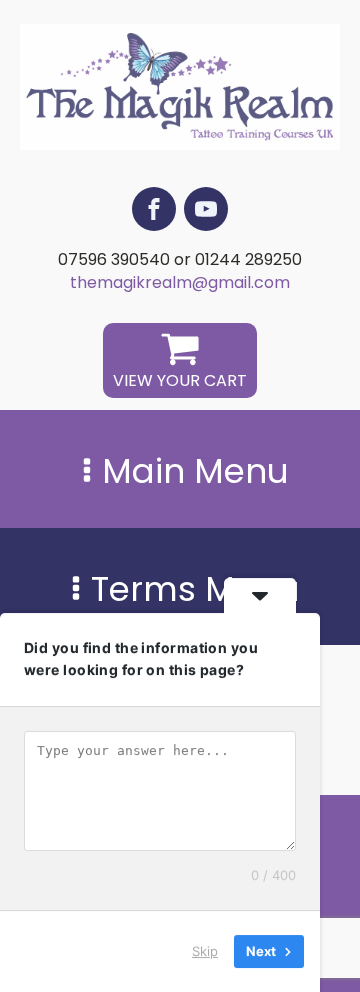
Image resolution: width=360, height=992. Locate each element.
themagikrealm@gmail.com (180, 283)
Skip (205, 951)
